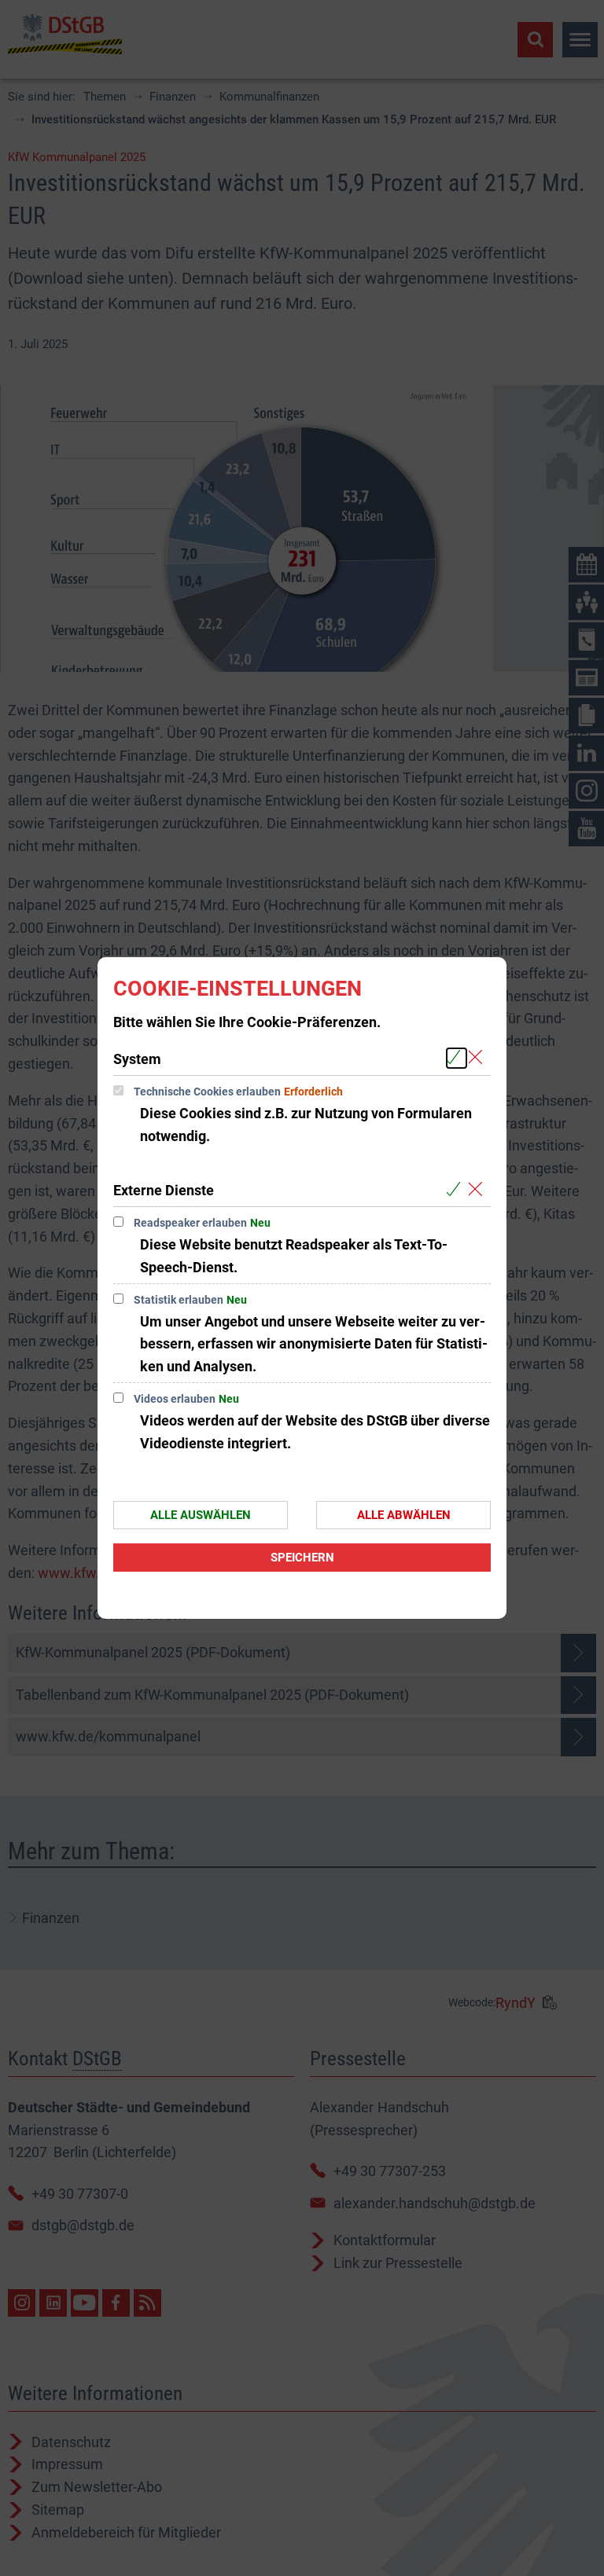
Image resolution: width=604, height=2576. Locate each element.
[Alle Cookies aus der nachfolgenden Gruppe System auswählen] (457, 1058)
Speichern (302, 1558)
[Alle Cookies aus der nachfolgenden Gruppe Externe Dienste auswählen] (457, 1189)
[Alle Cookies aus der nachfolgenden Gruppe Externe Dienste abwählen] (479, 1189)
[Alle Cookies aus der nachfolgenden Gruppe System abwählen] (479, 1058)
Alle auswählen (201, 1515)
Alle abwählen (404, 1515)
